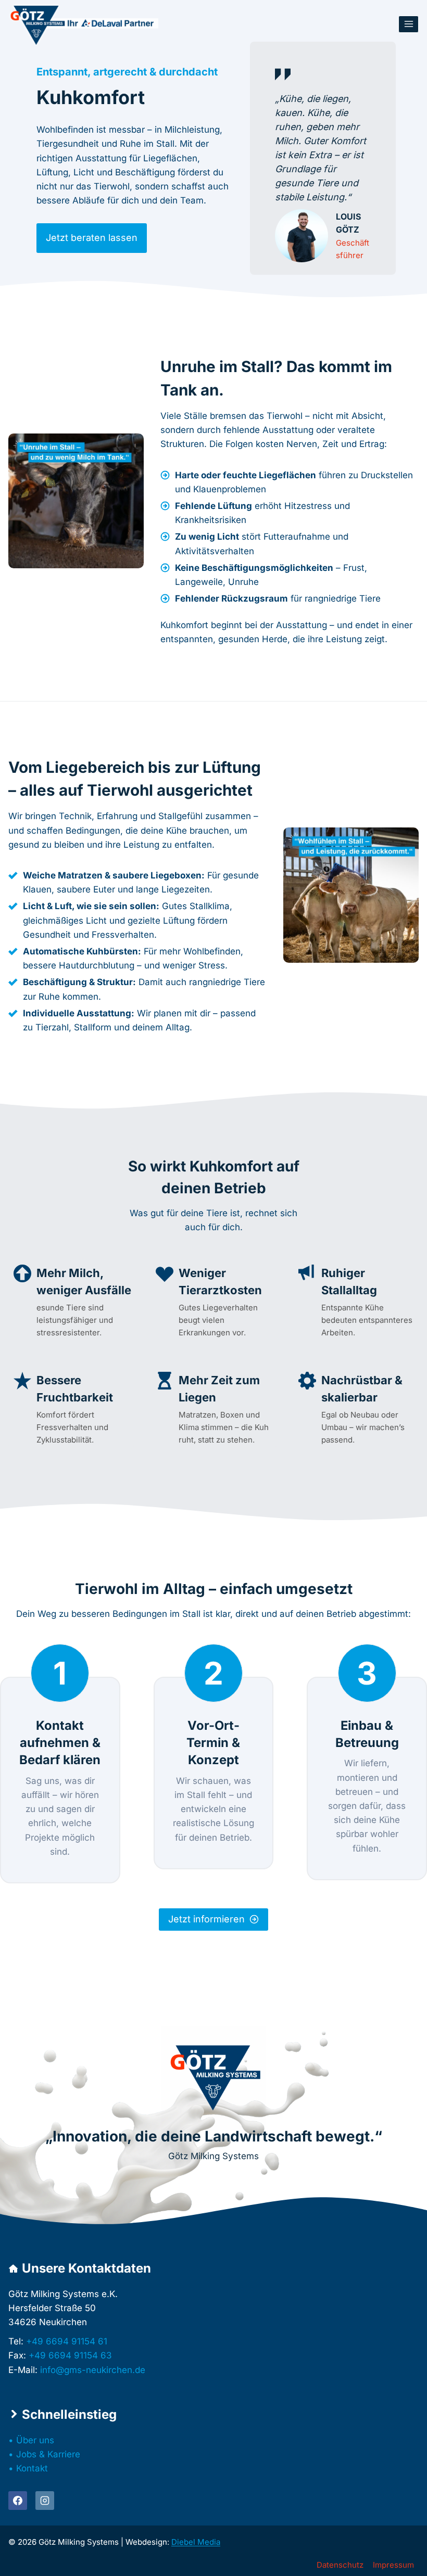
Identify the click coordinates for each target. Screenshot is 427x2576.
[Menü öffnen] (409, 24)
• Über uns (31, 2440)
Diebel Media (196, 2542)
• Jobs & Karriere (44, 2454)
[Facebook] (18, 2501)
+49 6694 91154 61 (67, 2341)
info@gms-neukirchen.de (93, 2370)
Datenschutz (340, 2565)
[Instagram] (45, 2501)
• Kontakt (28, 2468)
